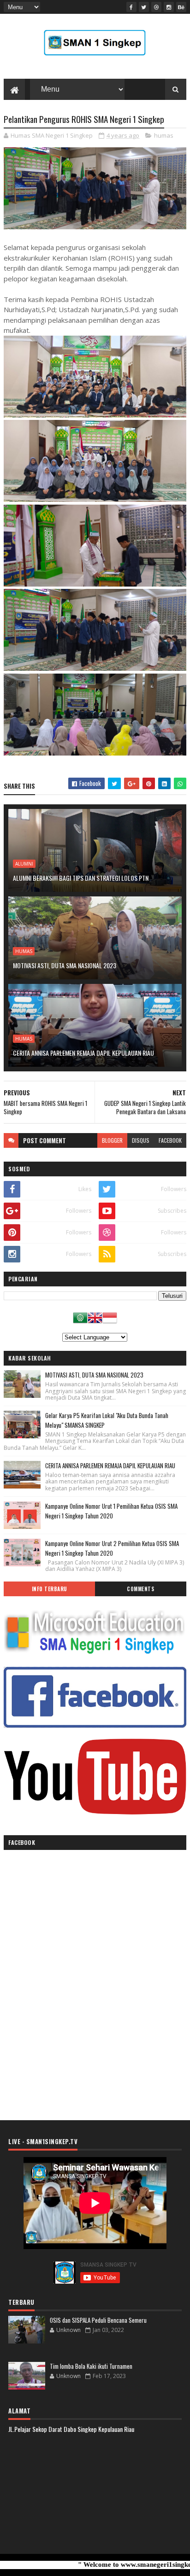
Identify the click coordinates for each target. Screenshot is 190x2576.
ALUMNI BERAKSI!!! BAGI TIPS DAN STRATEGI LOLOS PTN (81, 878)
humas (164, 135)
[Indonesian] (110, 1322)
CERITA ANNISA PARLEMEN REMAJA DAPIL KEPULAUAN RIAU (83, 1053)
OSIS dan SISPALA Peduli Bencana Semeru (98, 2320)
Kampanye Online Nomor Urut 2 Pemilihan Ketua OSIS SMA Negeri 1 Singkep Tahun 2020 (112, 1548)
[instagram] (169, 7)
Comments (140, 1589)
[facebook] (131, 7)
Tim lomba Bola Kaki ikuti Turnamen (91, 2366)
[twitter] (144, 7)
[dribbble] (156, 7)
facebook (170, 1140)
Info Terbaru (50, 1589)
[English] (95, 1322)
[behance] (181, 7)
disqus (141, 1140)
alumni (24, 864)
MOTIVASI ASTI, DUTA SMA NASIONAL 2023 (65, 965)
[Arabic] (80, 1322)
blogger (112, 1140)
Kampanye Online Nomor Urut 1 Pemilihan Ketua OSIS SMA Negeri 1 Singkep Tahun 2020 (111, 1511)
